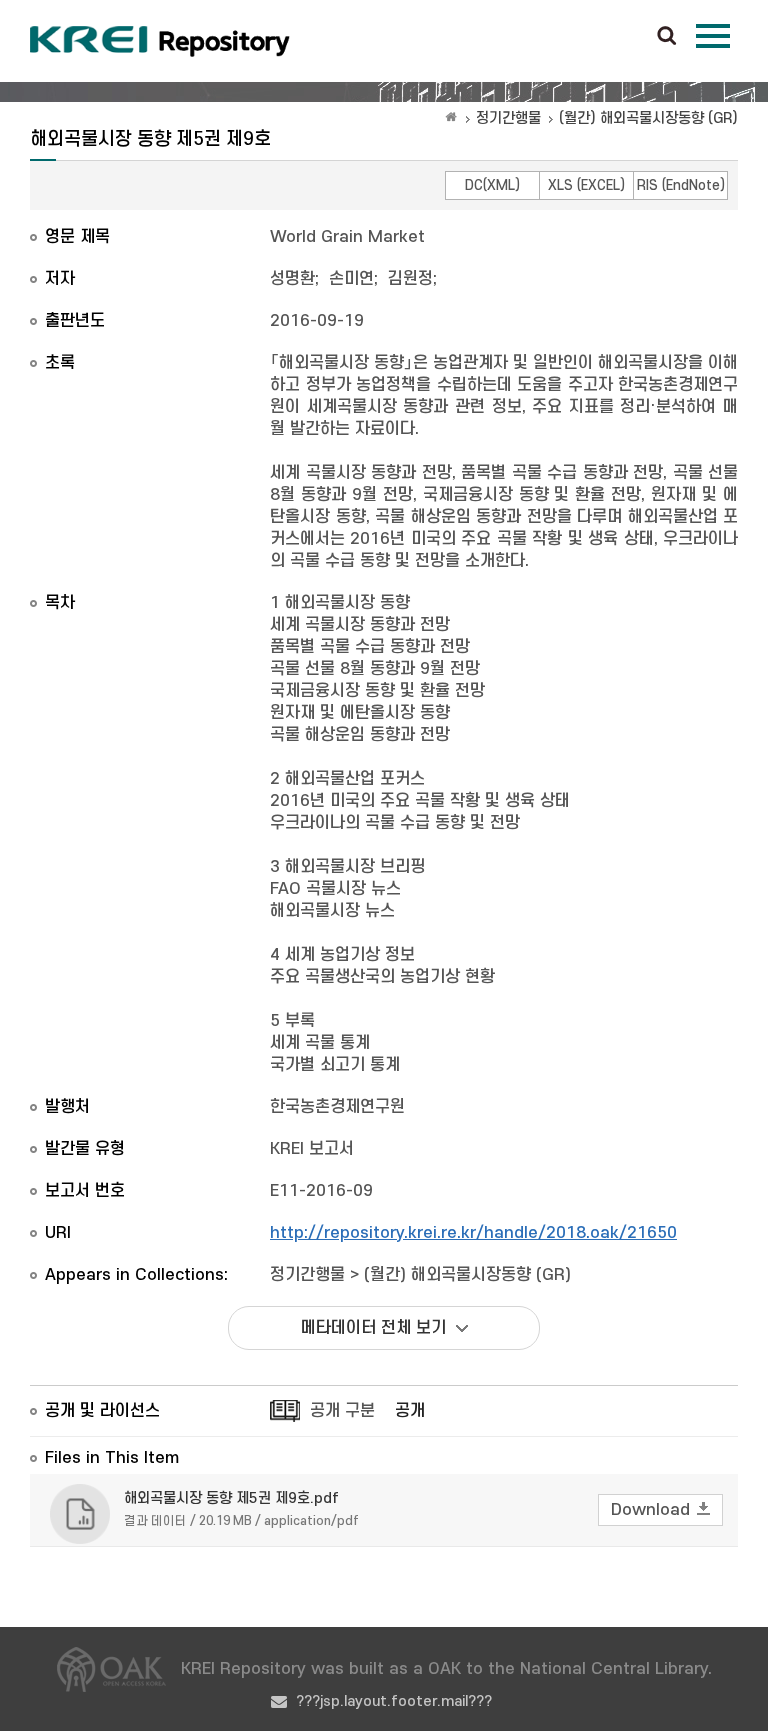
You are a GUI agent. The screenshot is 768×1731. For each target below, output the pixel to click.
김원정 (410, 279)
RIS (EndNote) (681, 185)
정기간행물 (508, 118)
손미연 (351, 279)
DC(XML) (492, 185)
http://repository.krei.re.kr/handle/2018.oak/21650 (473, 1233)
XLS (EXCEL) (586, 185)
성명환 (292, 279)
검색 (667, 37)
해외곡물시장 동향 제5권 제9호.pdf (231, 1498)
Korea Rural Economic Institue (160, 41)
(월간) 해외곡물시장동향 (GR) (648, 118)
